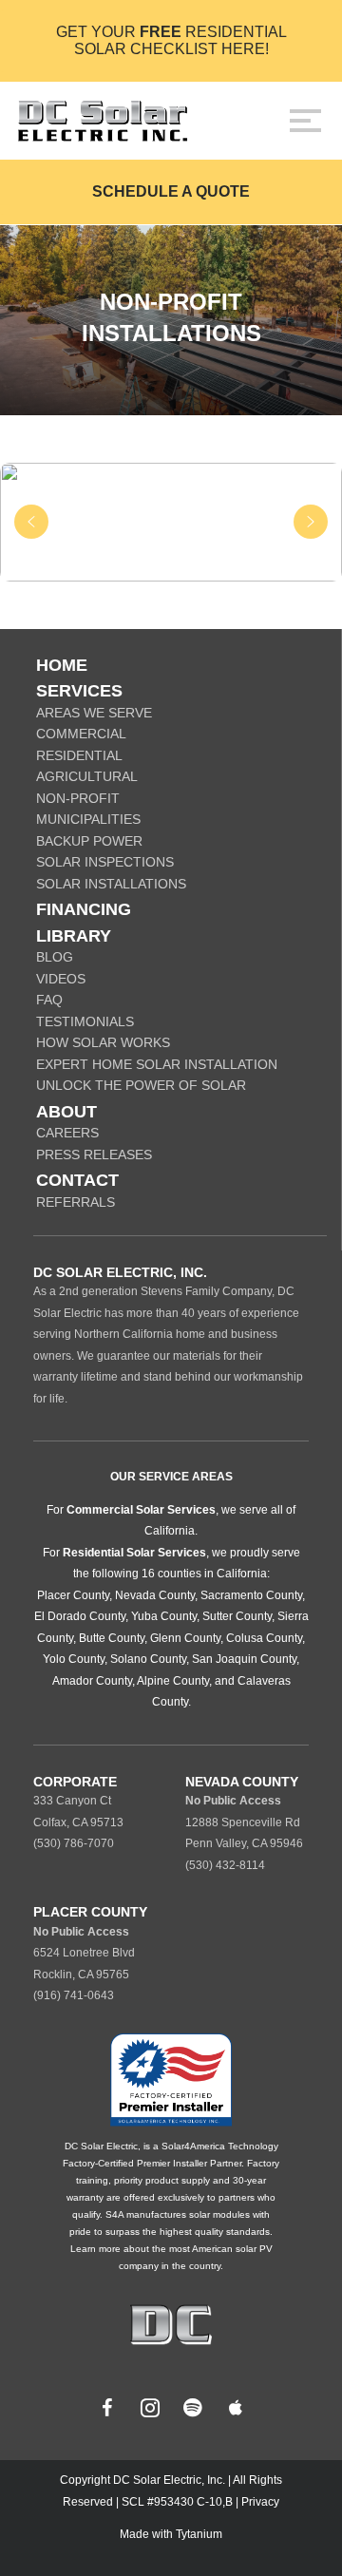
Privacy (260, 2502)
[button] (31, 522)
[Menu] (305, 121)
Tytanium (199, 2534)
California (170, 1531)
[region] (171, 522)
